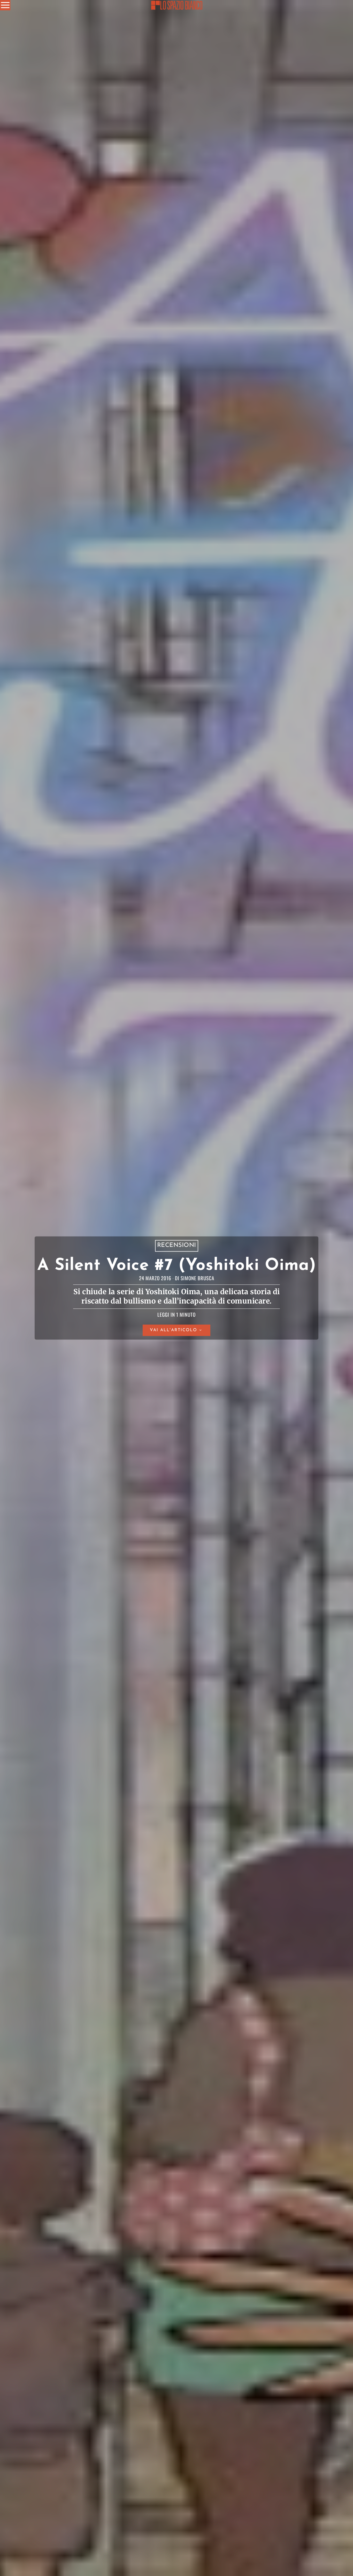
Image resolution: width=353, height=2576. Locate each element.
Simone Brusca (197, 1278)
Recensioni (177, 1246)
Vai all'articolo (174, 1330)
